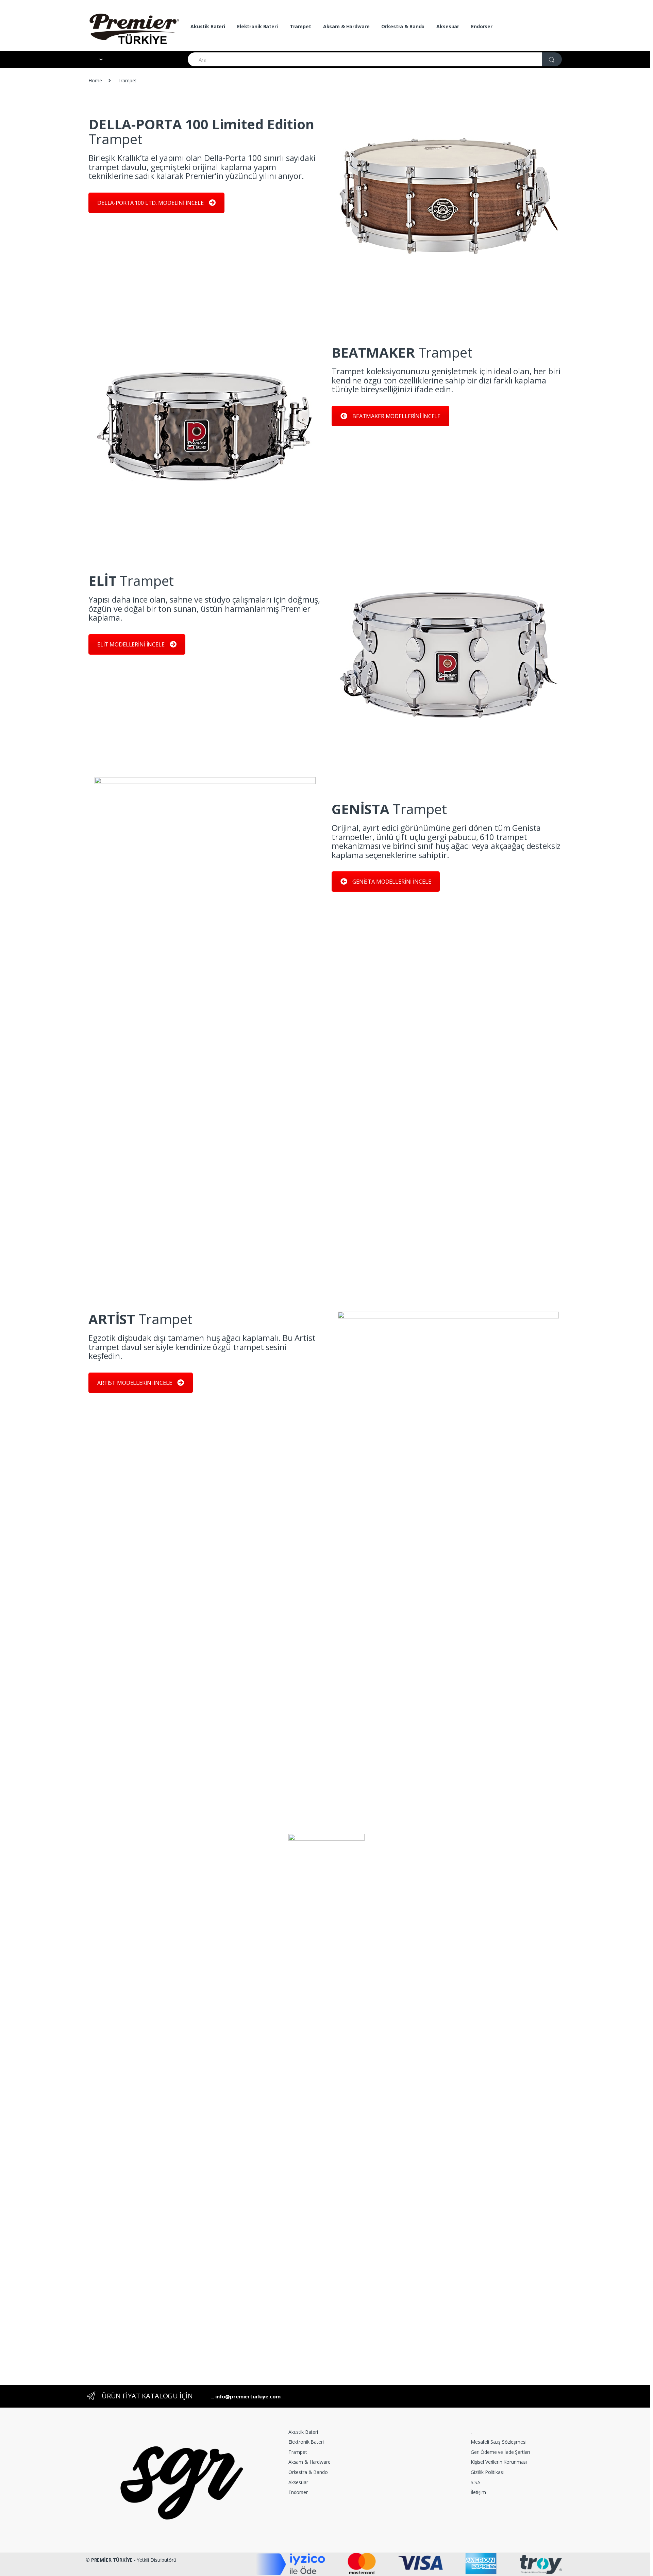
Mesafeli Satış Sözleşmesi (499, 2442)
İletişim (478, 2492)
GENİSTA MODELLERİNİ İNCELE (392, 882)
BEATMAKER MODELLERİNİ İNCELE (396, 416)
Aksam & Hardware (346, 26)
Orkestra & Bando (403, 26)
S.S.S (476, 2482)
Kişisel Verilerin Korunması (499, 2462)
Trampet (300, 26)
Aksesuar (448, 26)
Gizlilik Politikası (487, 2472)
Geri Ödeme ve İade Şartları (500, 2452)
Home (95, 80)
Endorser (482, 26)
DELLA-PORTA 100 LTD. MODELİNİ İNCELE (150, 203)
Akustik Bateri (208, 26)
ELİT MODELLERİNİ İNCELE (131, 644)
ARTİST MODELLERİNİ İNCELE (135, 1383)
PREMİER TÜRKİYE (112, 2560)
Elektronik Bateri (257, 26)
